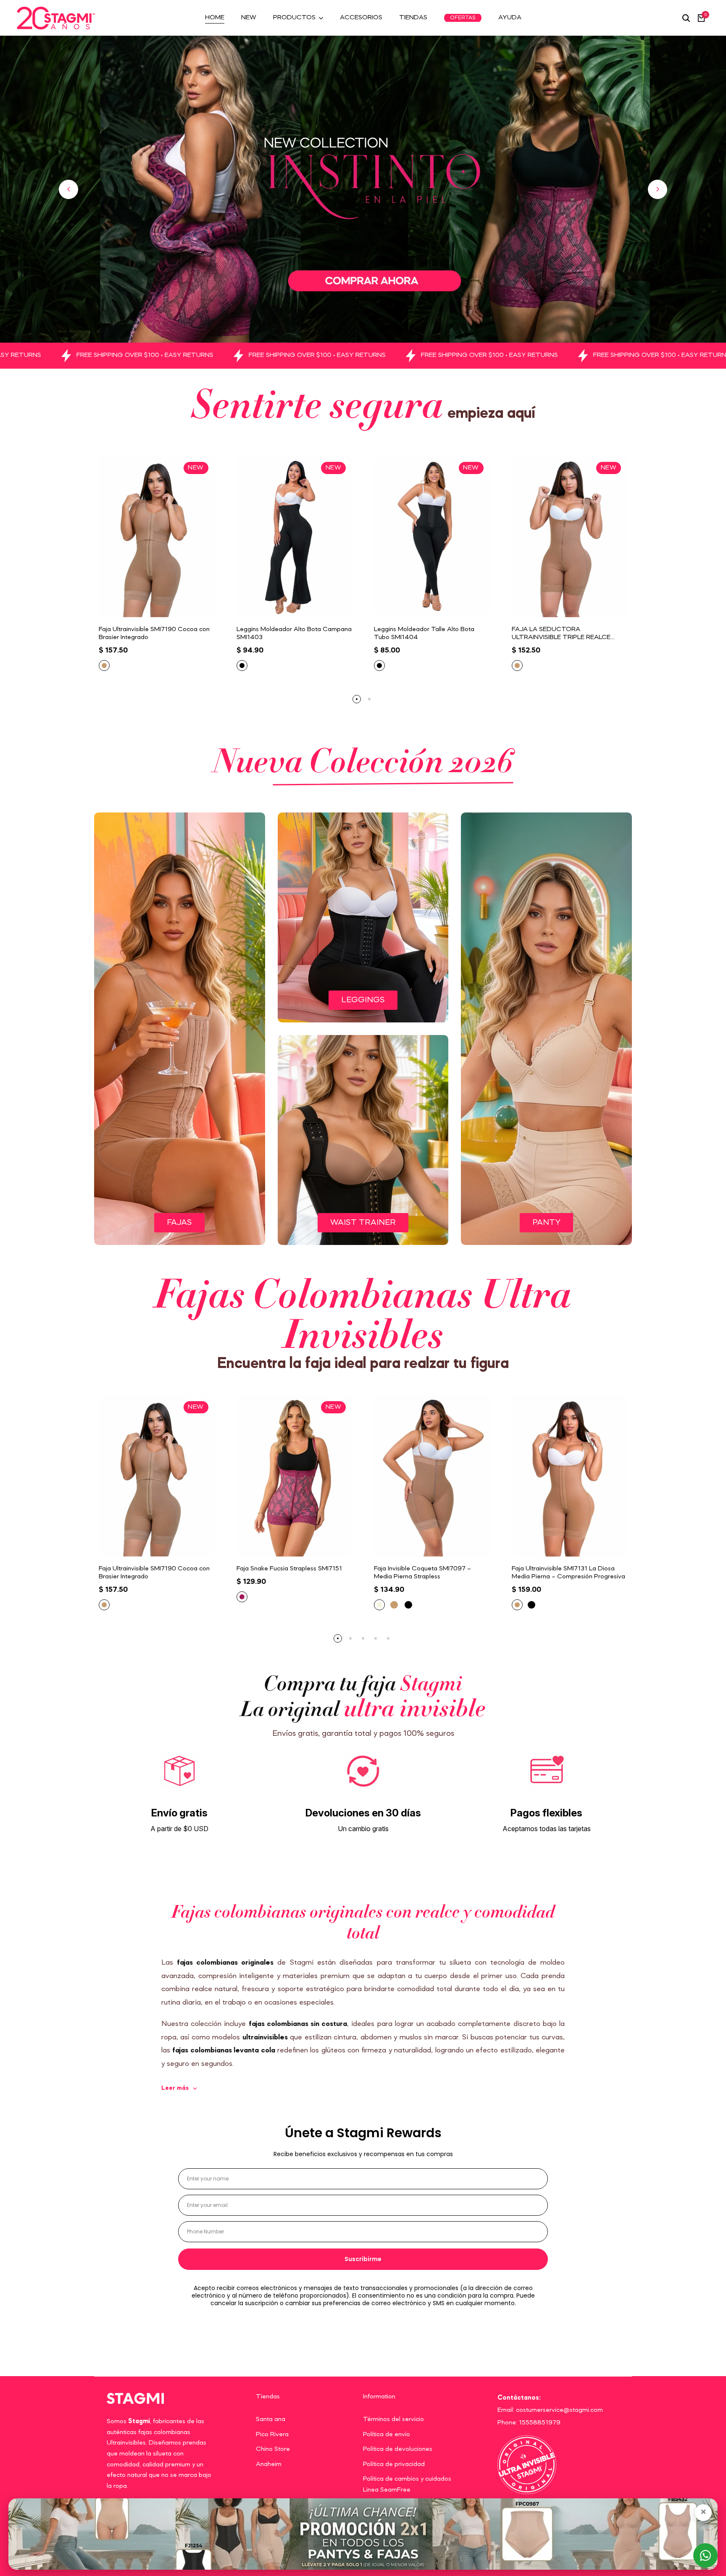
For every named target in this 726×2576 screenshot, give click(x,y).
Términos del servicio (393, 2419)
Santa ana (271, 2419)
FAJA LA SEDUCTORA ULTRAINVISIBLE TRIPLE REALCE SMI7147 (561, 634)
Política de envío (387, 2434)
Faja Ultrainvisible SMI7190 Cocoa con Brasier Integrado (154, 633)
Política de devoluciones (398, 2449)
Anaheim (269, 2464)
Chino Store (273, 2449)
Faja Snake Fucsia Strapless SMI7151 (289, 1569)
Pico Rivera (272, 2434)
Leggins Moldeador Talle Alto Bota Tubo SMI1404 (424, 633)
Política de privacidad (394, 2464)
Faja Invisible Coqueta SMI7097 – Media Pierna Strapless (422, 1573)
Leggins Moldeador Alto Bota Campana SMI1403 (294, 633)
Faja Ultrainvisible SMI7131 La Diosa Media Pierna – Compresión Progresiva (568, 1573)
